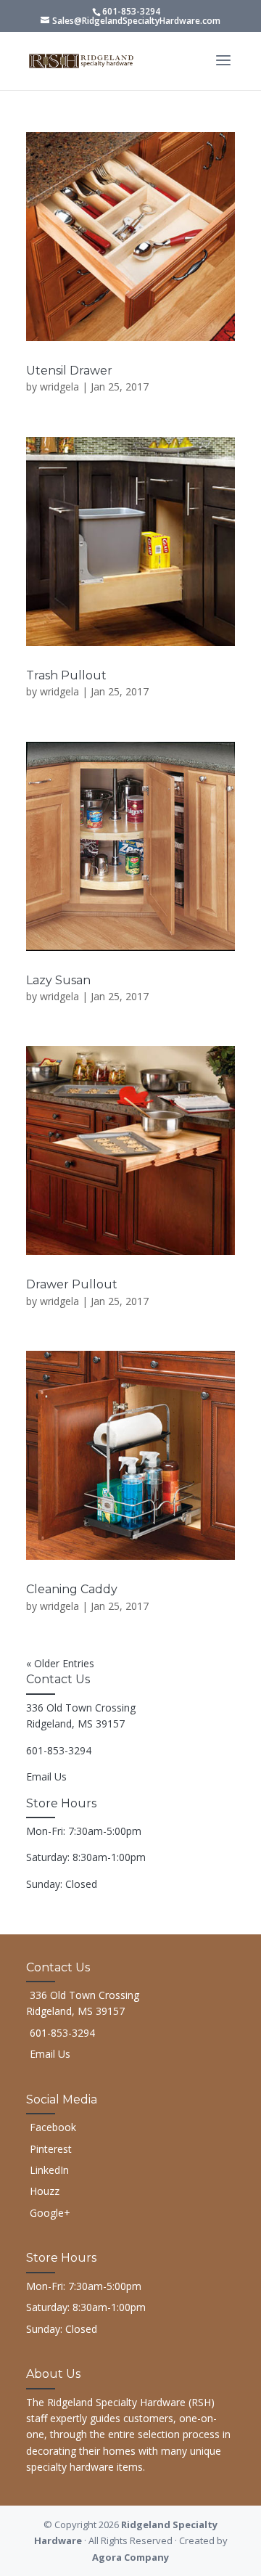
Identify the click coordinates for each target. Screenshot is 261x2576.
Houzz (45, 2191)
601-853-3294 (131, 11)
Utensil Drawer (69, 371)
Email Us (46, 1776)
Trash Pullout (66, 675)
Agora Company (130, 2557)
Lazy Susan (58, 980)
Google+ (50, 2213)
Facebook (53, 2127)
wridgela (59, 387)
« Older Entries (60, 1663)
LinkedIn (49, 2170)
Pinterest (51, 2149)
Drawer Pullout (72, 1284)
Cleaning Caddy (72, 1589)
